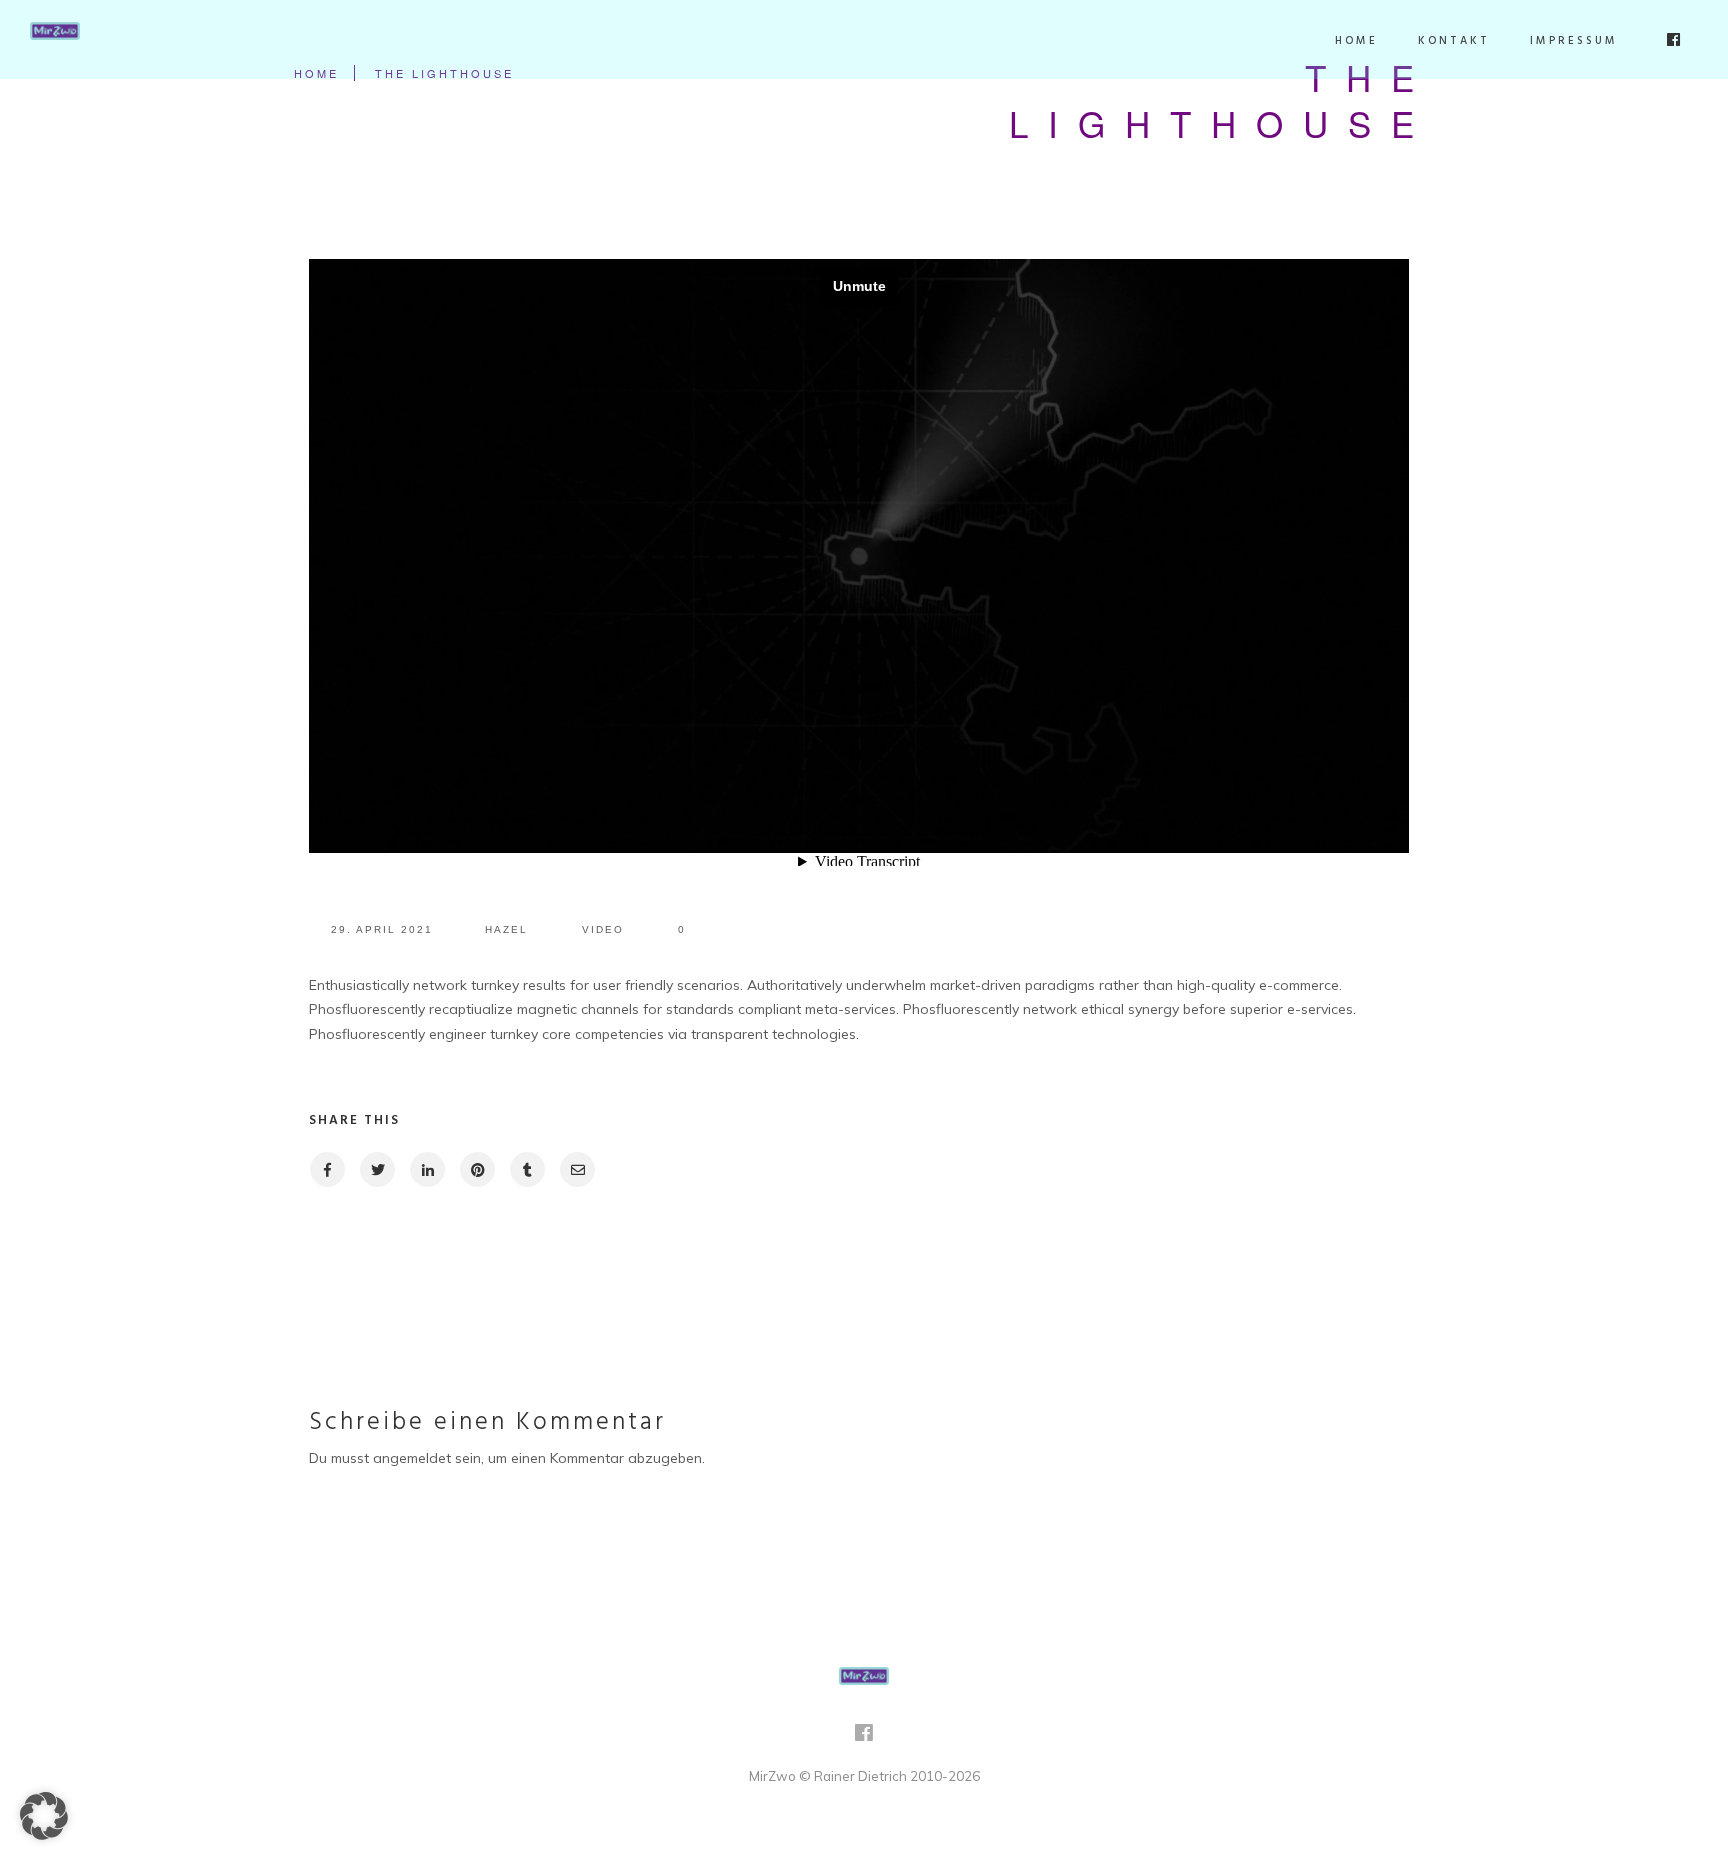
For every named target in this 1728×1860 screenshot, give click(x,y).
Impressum (1574, 41)
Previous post (410, 1255)
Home (1356, 41)
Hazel (506, 929)
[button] (44, 1816)
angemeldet (412, 1458)
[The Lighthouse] (326, 1169)
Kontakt (1454, 41)
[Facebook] (864, 1739)
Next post (1327, 1255)
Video (603, 929)
